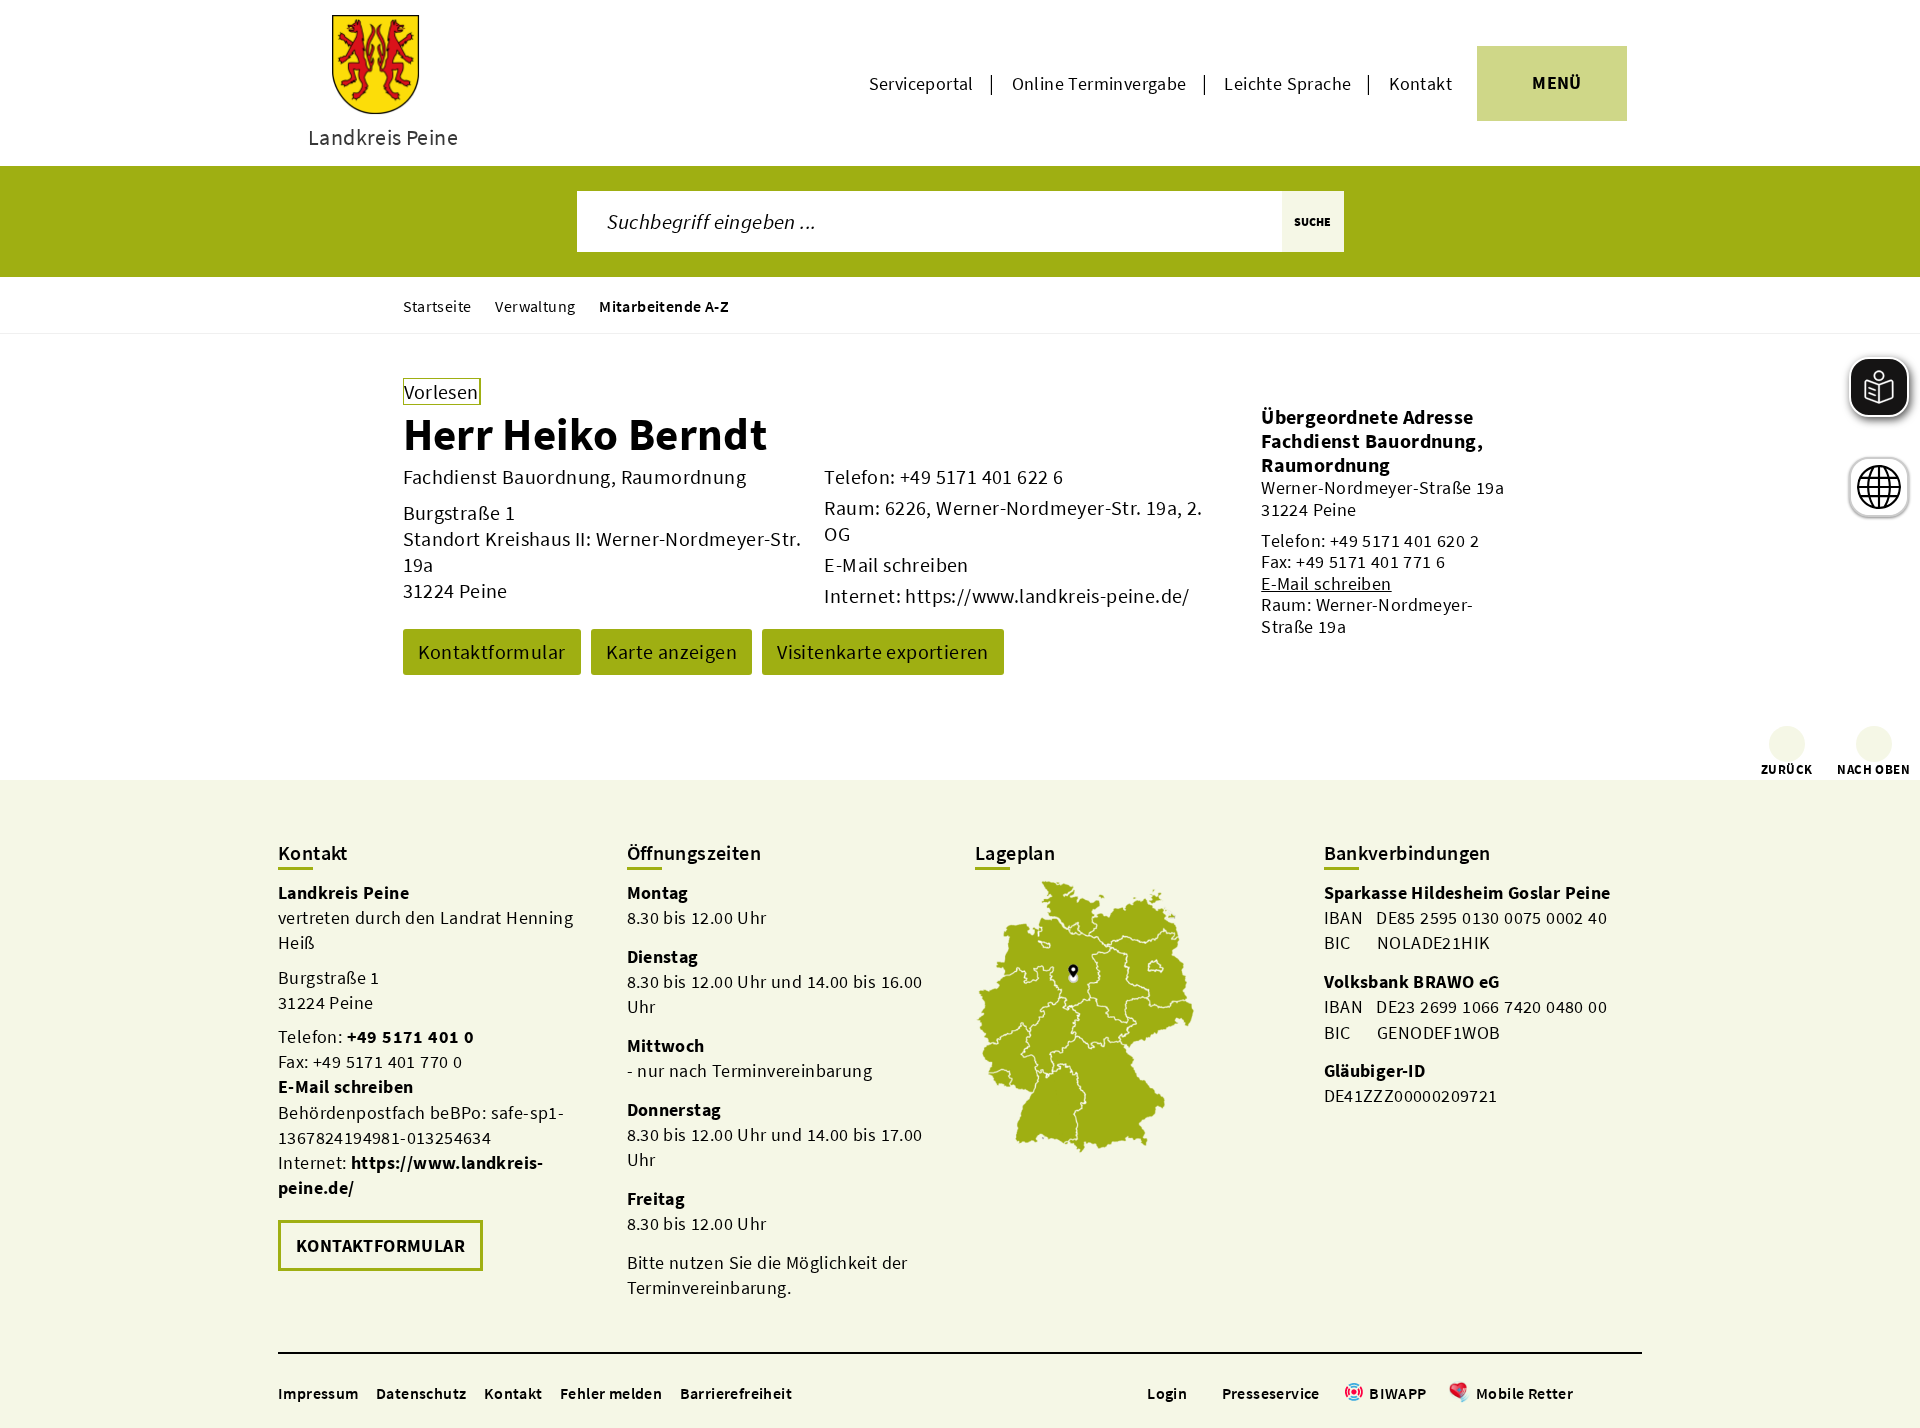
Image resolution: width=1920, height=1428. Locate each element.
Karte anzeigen (672, 651)
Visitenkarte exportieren (883, 651)
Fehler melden (611, 1393)
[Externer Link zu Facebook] (1583, 1394)
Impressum (318, 1393)
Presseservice (1271, 1393)
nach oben (1873, 769)
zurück (1786, 769)
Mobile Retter (1524, 1393)
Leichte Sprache (1287, 83)
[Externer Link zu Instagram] (1608, 1394)
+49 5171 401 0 (411, 1036)
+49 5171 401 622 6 (981, 476)
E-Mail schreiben (896, 564)
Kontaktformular (492, 651)
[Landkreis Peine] (437, 1078)
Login (1167, 1393)
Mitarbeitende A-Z (664, 306)
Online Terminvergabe (1099, 83)
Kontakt (1420, 83)
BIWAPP (1397, 1393)
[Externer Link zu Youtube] (1632, 1394)
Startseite (437, 306)
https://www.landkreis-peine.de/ (1047, 595)
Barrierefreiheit (736, 1393)
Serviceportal (921, 83)
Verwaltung (535, 306)
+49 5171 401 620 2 (1404, 540)
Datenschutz (421, 1393)
